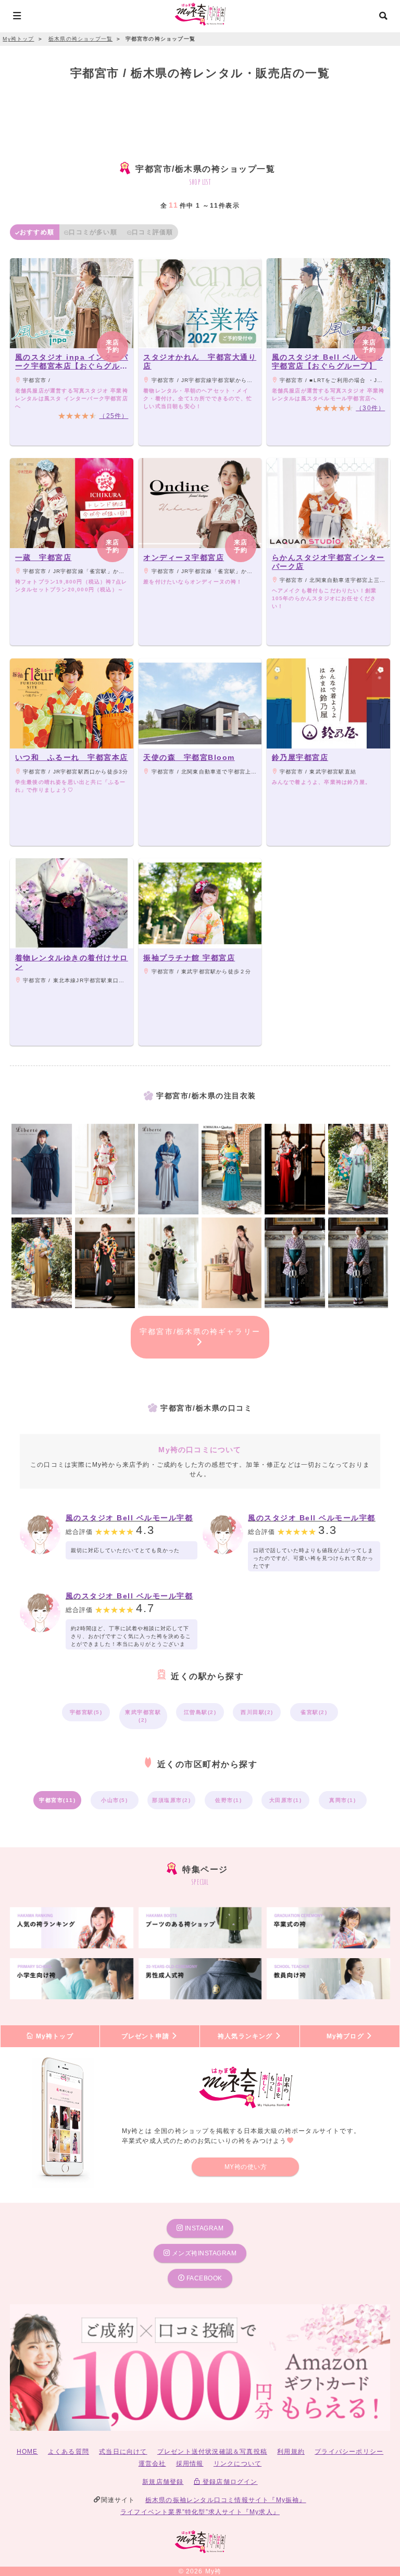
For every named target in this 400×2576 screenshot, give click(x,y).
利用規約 (291, 2452)
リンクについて (238, 2464)
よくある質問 (68, 2452)
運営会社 (152, 2464)
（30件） (370, 408)
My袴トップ (53, 2036)
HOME (27, 2452)
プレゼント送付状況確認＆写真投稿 (212, 2452)
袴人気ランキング (246, 2036)
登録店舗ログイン (229, 2482)
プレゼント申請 (147, 2036)
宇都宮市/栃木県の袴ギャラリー (200, 1331)
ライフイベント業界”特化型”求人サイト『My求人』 (200, 2512)
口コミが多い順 (93, 232)
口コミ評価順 (152, 232)
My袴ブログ (346, 2036)
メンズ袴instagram (203, 2253)
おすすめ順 (37, 232)
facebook (203, 2278)
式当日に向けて (123, 2452)
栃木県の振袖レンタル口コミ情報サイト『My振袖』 (226, 2500)
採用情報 (190, 2464)
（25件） (114, 416)
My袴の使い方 (246, 2167)
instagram (203, 2228)
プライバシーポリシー (349, 2452)
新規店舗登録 (163, 2482)
